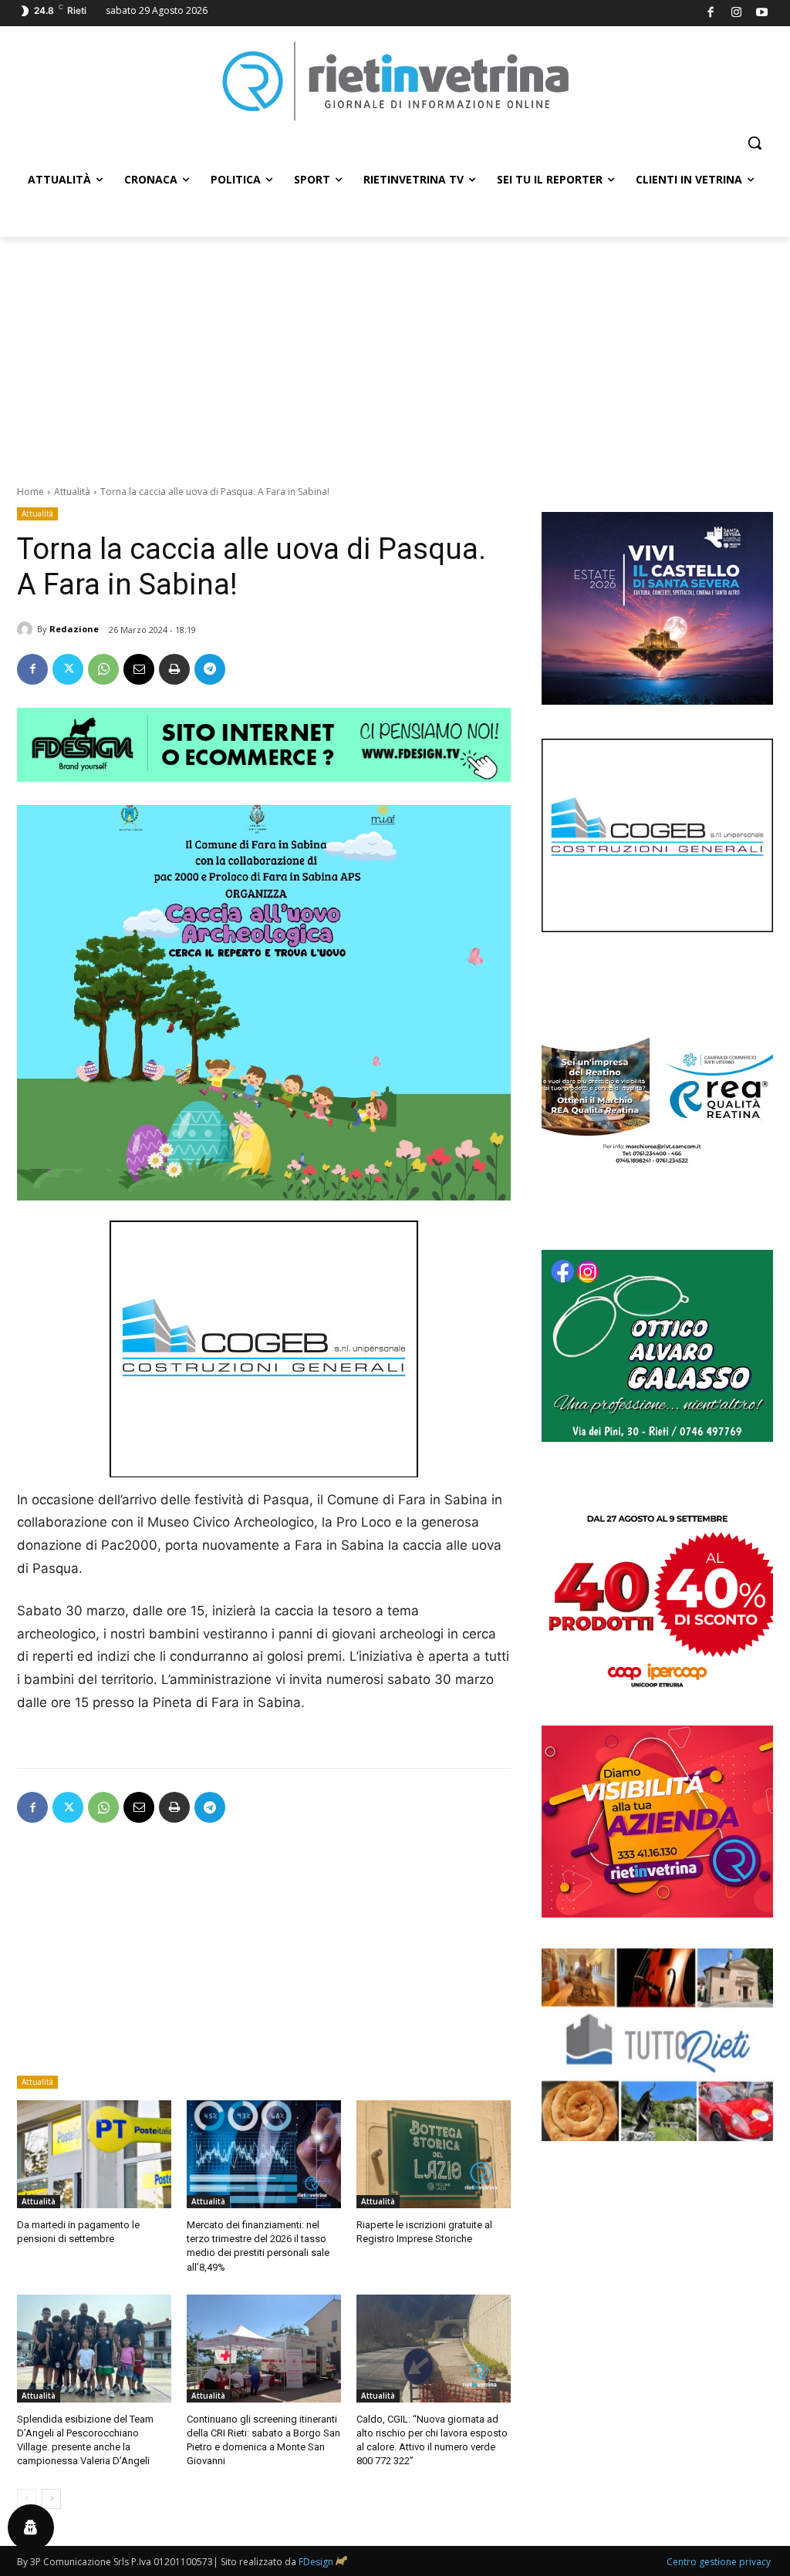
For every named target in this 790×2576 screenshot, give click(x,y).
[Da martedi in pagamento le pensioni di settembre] (94, 2154)
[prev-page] (27, 2499)
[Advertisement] (395, 352)
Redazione (74, 629)
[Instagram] (736, 13)
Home (30, 492)
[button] (755, 143)
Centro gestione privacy (719, 2562)
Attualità (72, 492)
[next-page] (51, 2499)
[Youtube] (763, 13)
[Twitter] (68, 669)
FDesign (316, 2562)
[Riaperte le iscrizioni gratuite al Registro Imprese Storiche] (434, 2154)
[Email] (139, 669)
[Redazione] (27, 629)
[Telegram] (210, 669)
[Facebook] (711, 13)
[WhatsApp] (103, 669)
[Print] (174, 669)
